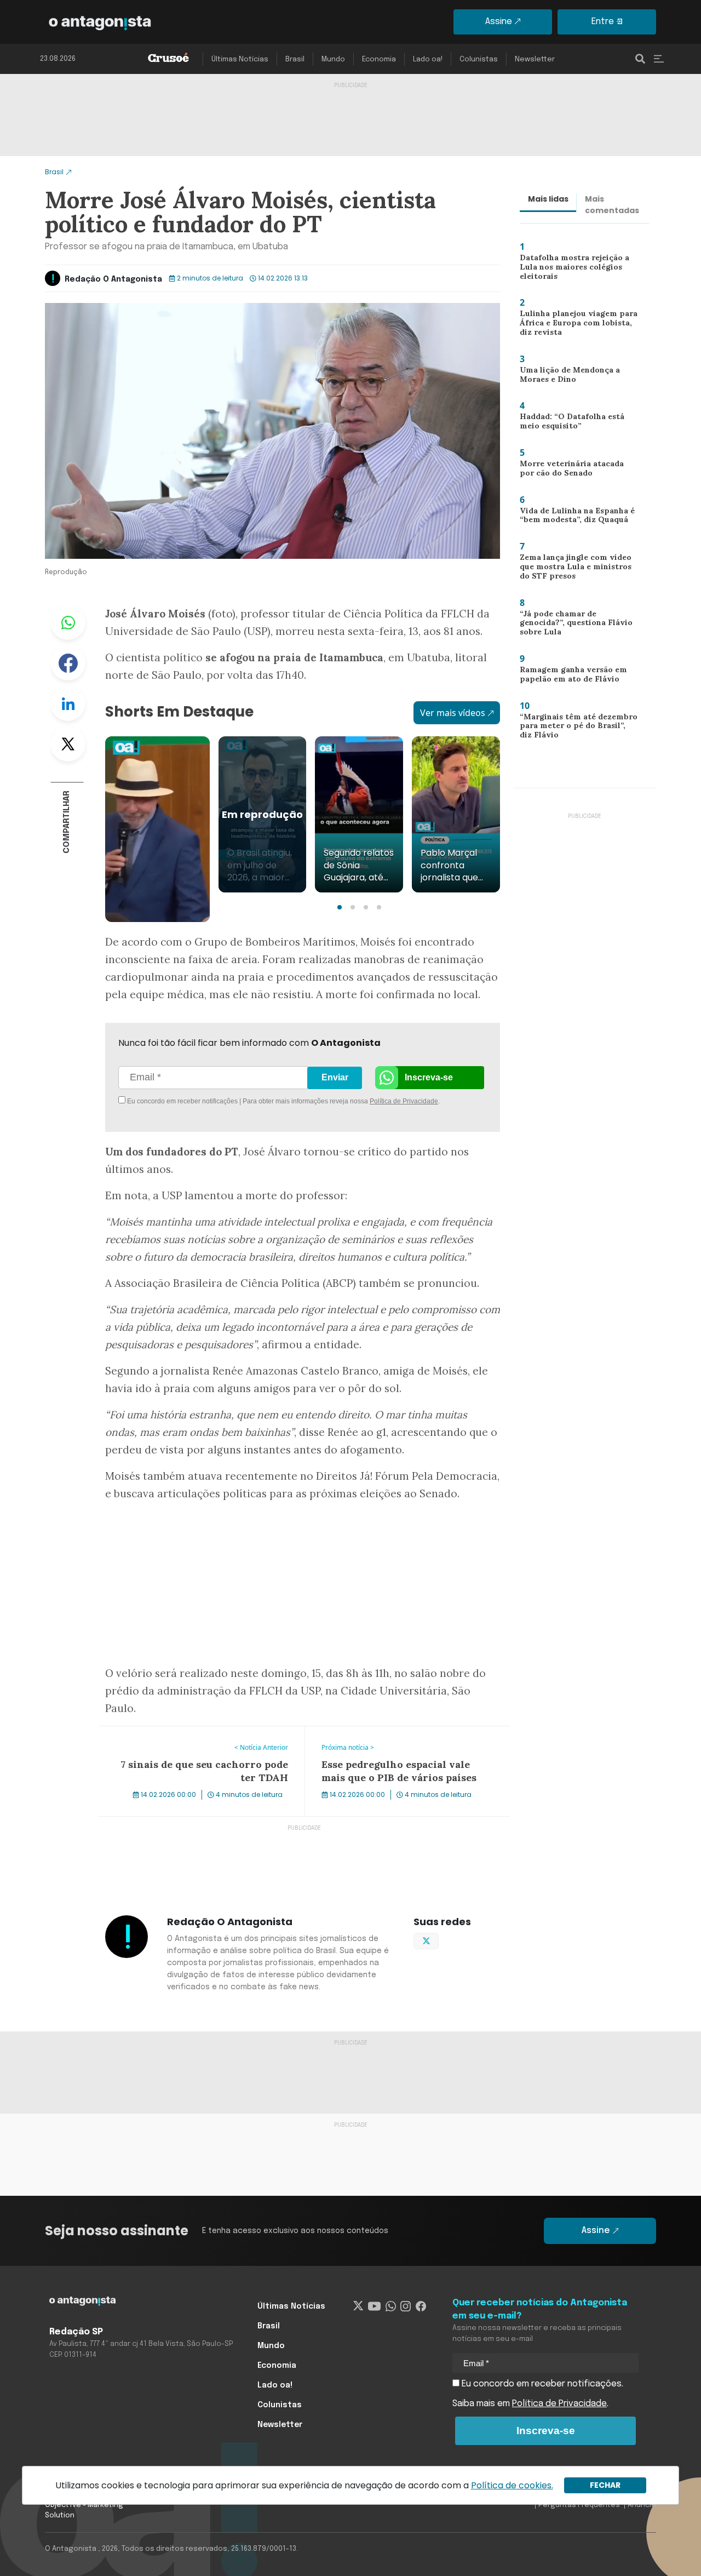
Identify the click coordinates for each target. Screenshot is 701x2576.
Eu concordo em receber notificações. (541, 2384)
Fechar (605, 2485)
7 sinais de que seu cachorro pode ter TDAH (189, 1733)
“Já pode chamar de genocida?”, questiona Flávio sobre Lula (578, 622)
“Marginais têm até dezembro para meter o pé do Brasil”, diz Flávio (576, 728)
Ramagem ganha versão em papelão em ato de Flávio (571, 677)
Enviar (335, 1077)
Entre (603, 22)
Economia (379, 59)
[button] (340, 907)
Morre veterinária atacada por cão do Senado (576, 471)
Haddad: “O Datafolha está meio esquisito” (568, 424)
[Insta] (406, 2306)
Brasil (295, 59)
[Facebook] (421, 2306)
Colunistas (479, 59)
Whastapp (68, 622)
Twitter (68, 744)
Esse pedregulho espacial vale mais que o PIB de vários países (405, 1739)
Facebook (68, 663)
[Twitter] (358, 2306)
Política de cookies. (512, 2485)
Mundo (333, 59)
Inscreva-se (429, 1077)
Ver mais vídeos (453, 713)
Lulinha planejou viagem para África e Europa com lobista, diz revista (578, 325)
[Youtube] (374, 2306)
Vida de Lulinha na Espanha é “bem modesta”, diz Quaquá (573, 518)
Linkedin (68, 703)
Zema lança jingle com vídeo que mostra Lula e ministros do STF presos (578, 569)
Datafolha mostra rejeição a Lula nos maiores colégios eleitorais (571, 269)
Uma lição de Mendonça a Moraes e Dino (567, 377)
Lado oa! (428, 59)
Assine (499, 22)
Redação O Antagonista (113, 279)
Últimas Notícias (240, 59)
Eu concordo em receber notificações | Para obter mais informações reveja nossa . (218, 1101)
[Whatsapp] (391, 2306)
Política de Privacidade (404, 1101)
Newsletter (535, 59)
